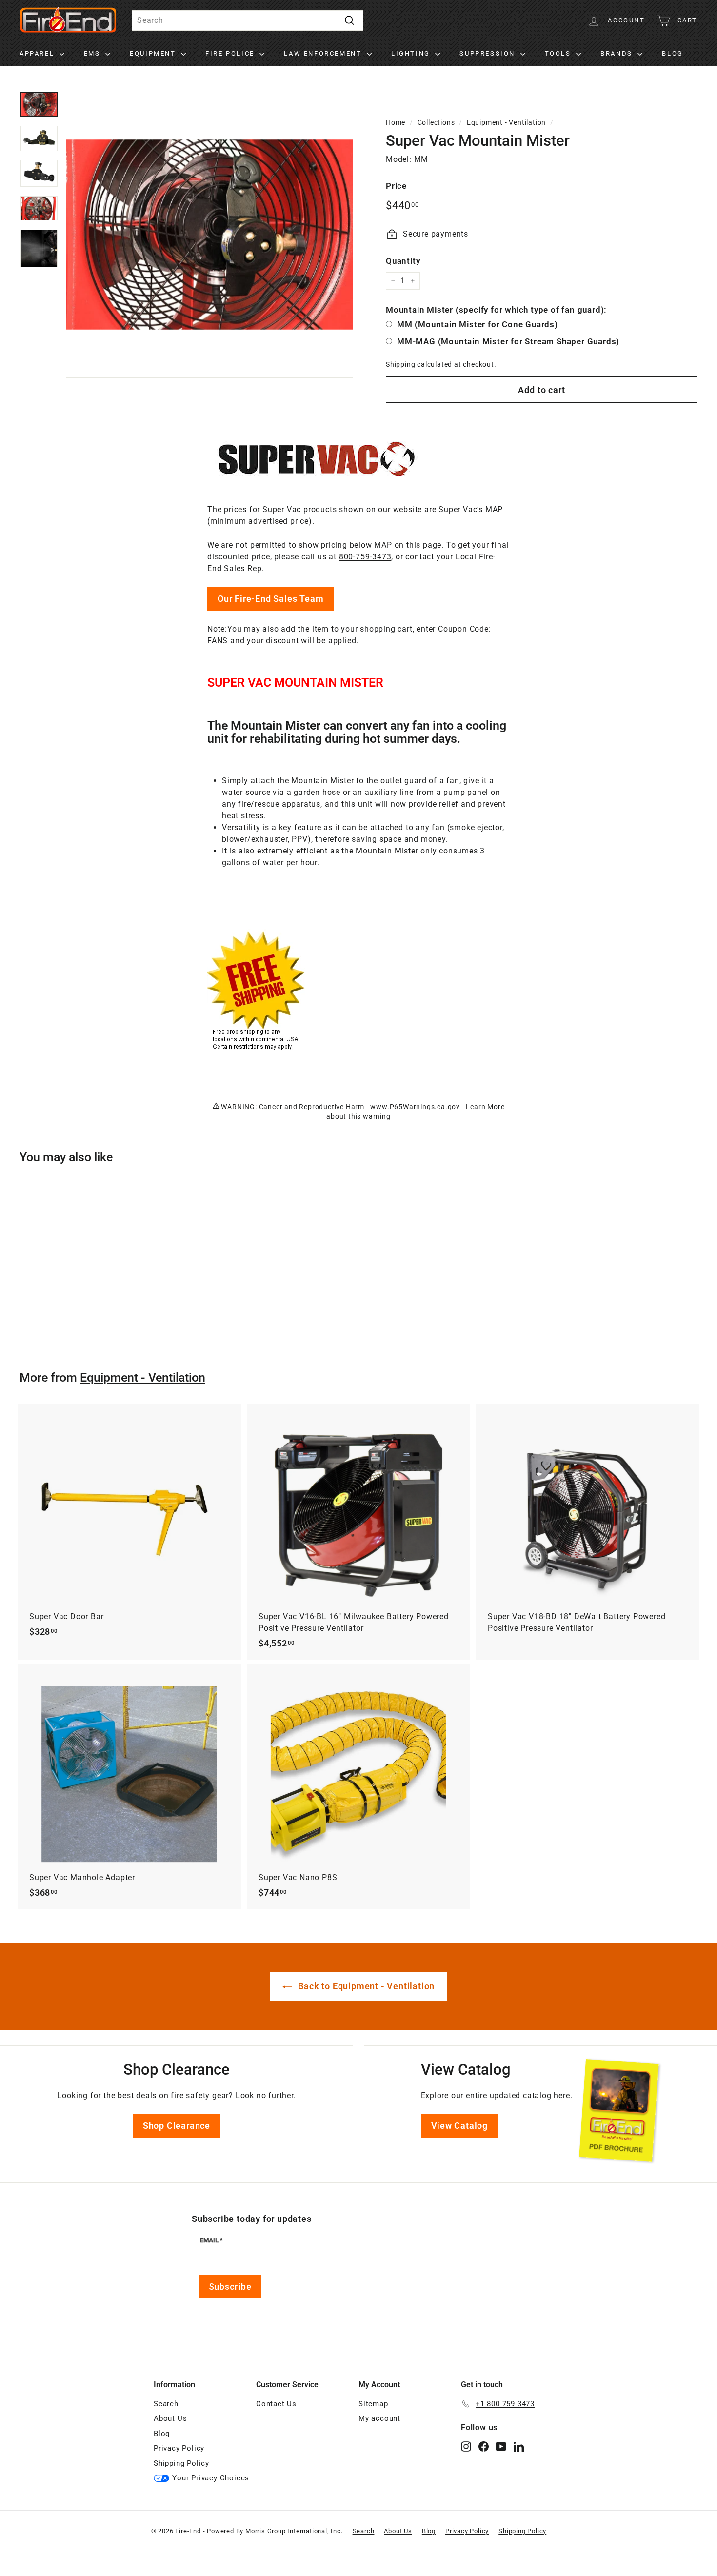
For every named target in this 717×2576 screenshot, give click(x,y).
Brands (618, 53)
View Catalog (460, 2126)
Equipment (154, 53)
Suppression (488, 53)
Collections (436, 122)
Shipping (400, 364)
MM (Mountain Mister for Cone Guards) (478, 324)
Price (396, 186)
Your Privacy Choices (211, 2478)
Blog (672, 53)
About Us (170, 2418)
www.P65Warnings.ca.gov (415, 1107)
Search (166, 2404)
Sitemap (373, 2404)
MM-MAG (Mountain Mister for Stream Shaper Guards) (508, 341)
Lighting (412, 53)
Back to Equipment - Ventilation (366, 1986)
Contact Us (276, 2404)
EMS (93, 53)
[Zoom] (209, 234)
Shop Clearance (177, 2126)
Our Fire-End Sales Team (270, 599)
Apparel (38, 53)
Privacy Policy (179, 2448)
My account (379, 2418)
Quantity (403, 261)
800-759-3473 (365, 557)
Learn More (485, 1107)
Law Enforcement (324, 53)
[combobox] (248, 20)
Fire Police (231, 53)
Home (396, 122)
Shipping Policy (181, 2463)
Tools (559, 53)
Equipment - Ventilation (506, 122)
